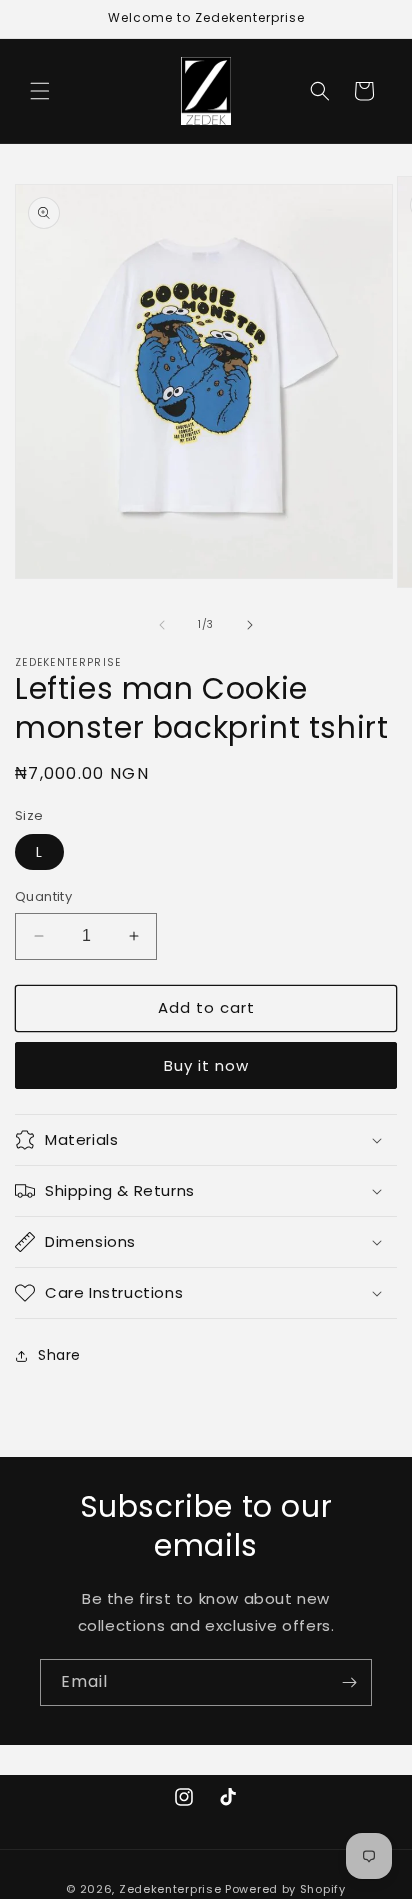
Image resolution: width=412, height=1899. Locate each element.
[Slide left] (162, 625)
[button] (40, 91)
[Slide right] (250, 625)
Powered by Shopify (285, 1889)
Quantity (43, 896)
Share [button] (59, 1355)
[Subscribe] (349, 1682)
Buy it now (206, 1065)
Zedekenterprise (170, 1889)
